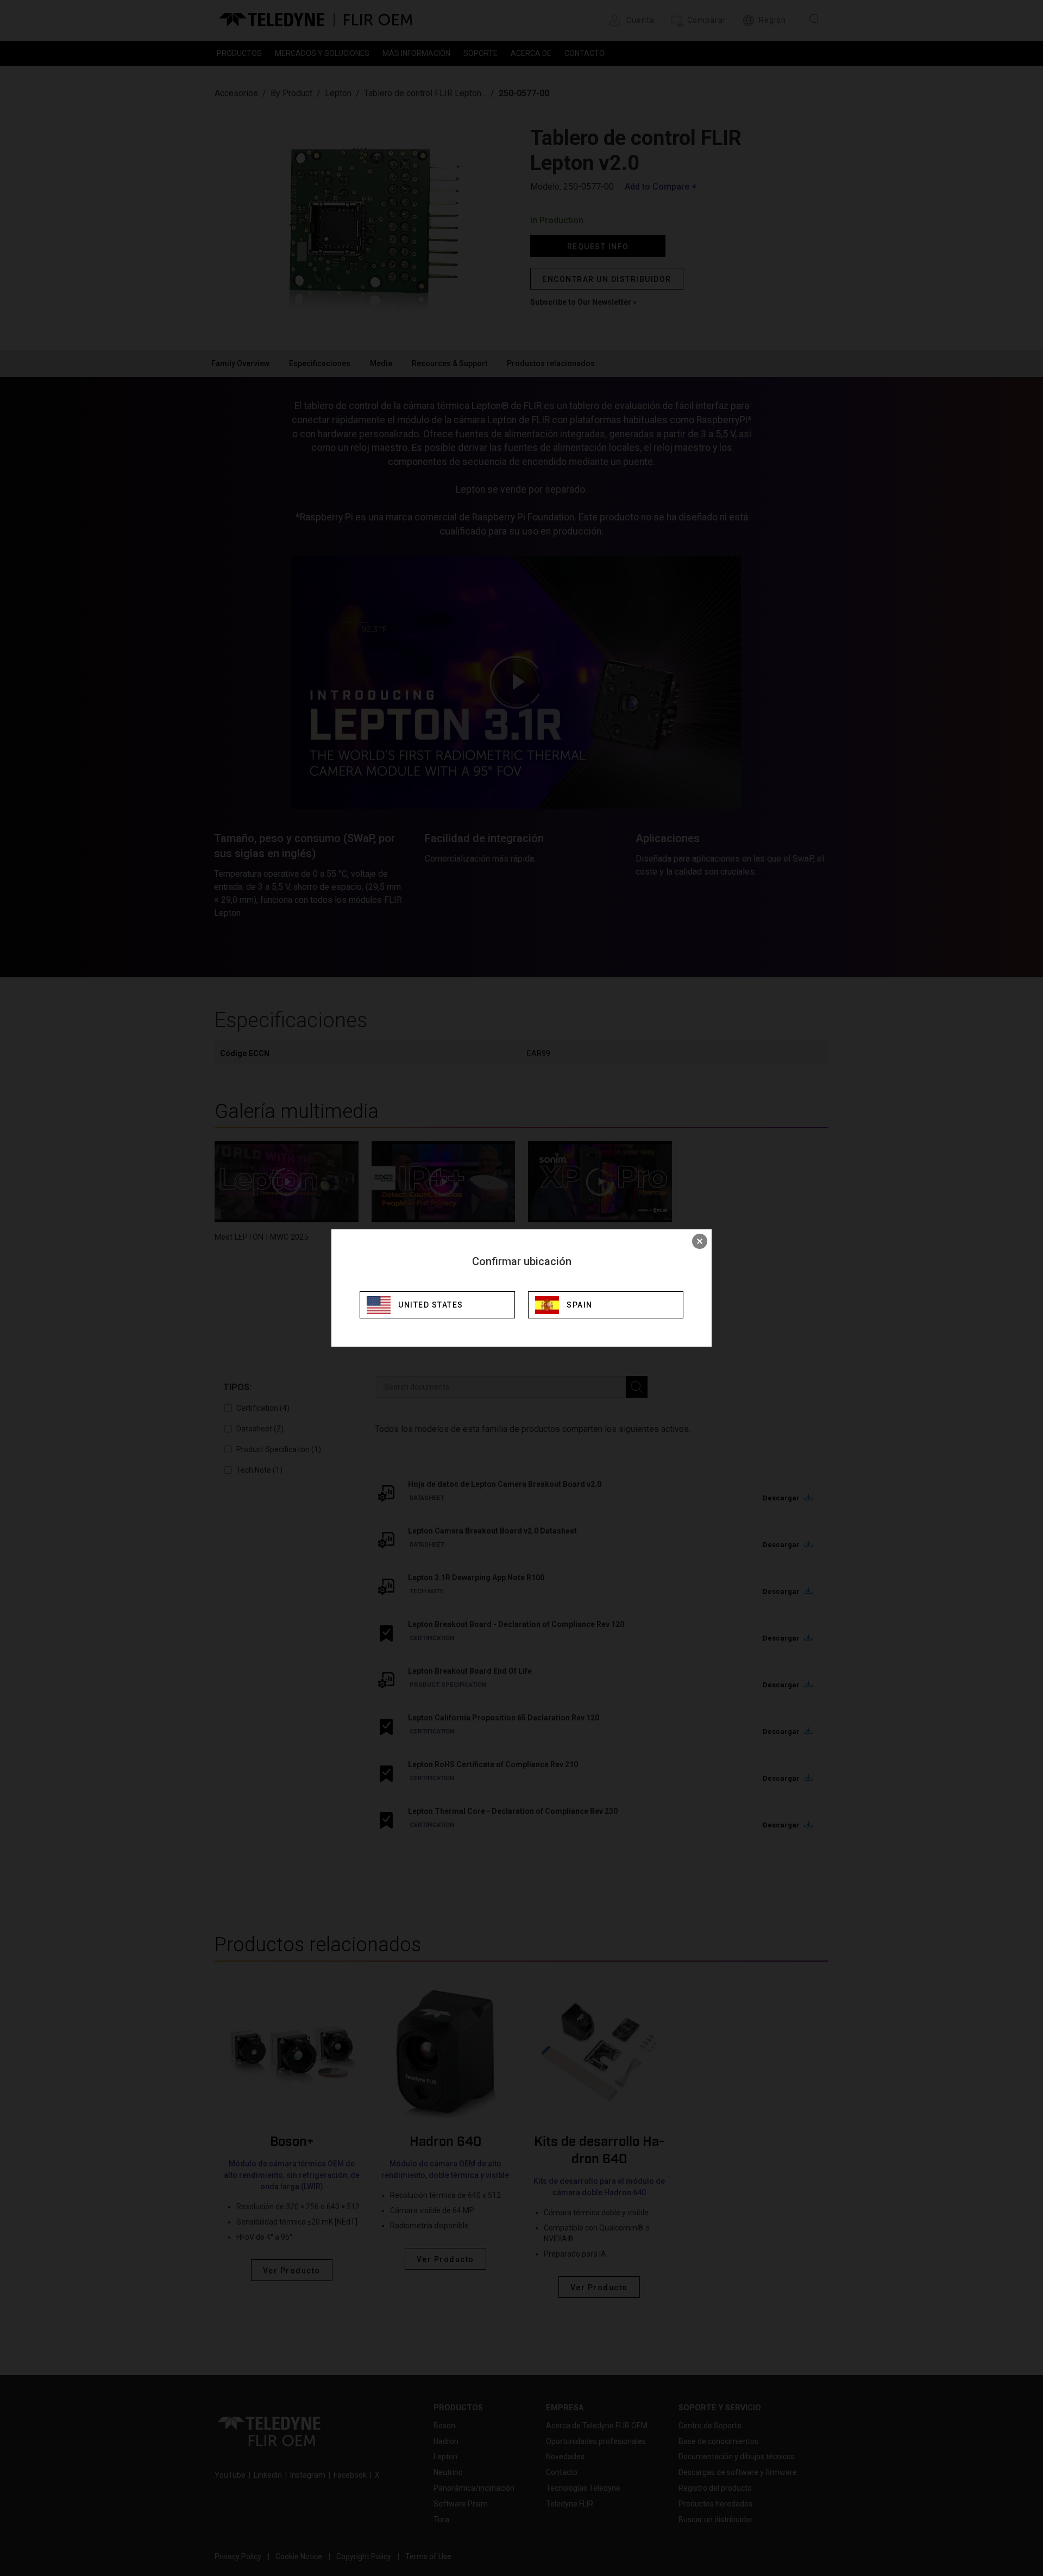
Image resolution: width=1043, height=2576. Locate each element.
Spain (580, 1305)
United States (431, 1305)
